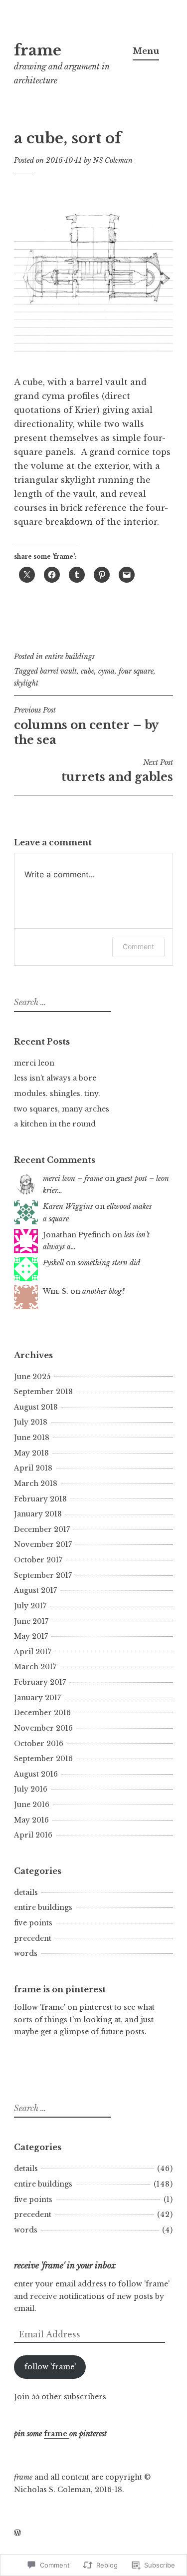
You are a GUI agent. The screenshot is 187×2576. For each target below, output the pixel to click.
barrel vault (58, 671)
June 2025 (32, 1377)
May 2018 (31, 1453)
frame (38, 50)
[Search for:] (61, 1003)
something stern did (109, 1263)
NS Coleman (113, 160)
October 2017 (38, 1560)
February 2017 (40, 1682)
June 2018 (32, 1438)
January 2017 (37, 1698)
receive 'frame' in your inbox (65, 2265)
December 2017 (42, 1529)
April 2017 (33, 1652)
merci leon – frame (73, 1178)
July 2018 (31, 1422)
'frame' (53, 2007)
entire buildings (70, 657)
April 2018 (33, 1468)
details (26, 1892)
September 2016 (43, 1759)
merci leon (34, 1063)
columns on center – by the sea (86, 726)
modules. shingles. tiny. (57, 1094)
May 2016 (31, 1820)
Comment (138, 946)
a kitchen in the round (55, 1124)
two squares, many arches (62, 1109)
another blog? (104, 1291)
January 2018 (38, 1514)
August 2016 (36, 1774)
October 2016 (39, 1744)
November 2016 (43, 1728)
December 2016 (42, 1713)
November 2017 (43, 1544)
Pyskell (53, 1263)
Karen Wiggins (68, 1206)
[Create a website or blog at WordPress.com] (17, 2533)
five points (33, 1923)
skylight (26, 683)
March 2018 (36, 1483)
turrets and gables (117, 771)
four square (136, 671)
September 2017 (43, 1575)
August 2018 (36, 1407)
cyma (106, 671)
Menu (146, 51)
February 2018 (40, 1499)
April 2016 (33, 1835)
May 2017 (31, 1636)
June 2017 (31, 1621)
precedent (33, 1938)
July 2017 (30, 1606)
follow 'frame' (50, 2367)
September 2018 (43, 1392)
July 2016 (31, 1789)
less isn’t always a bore (55, 1078)
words (26, 1953)
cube (88, 671)
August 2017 (35, 1590)
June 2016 (32, 1805)
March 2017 (35, 1667)
